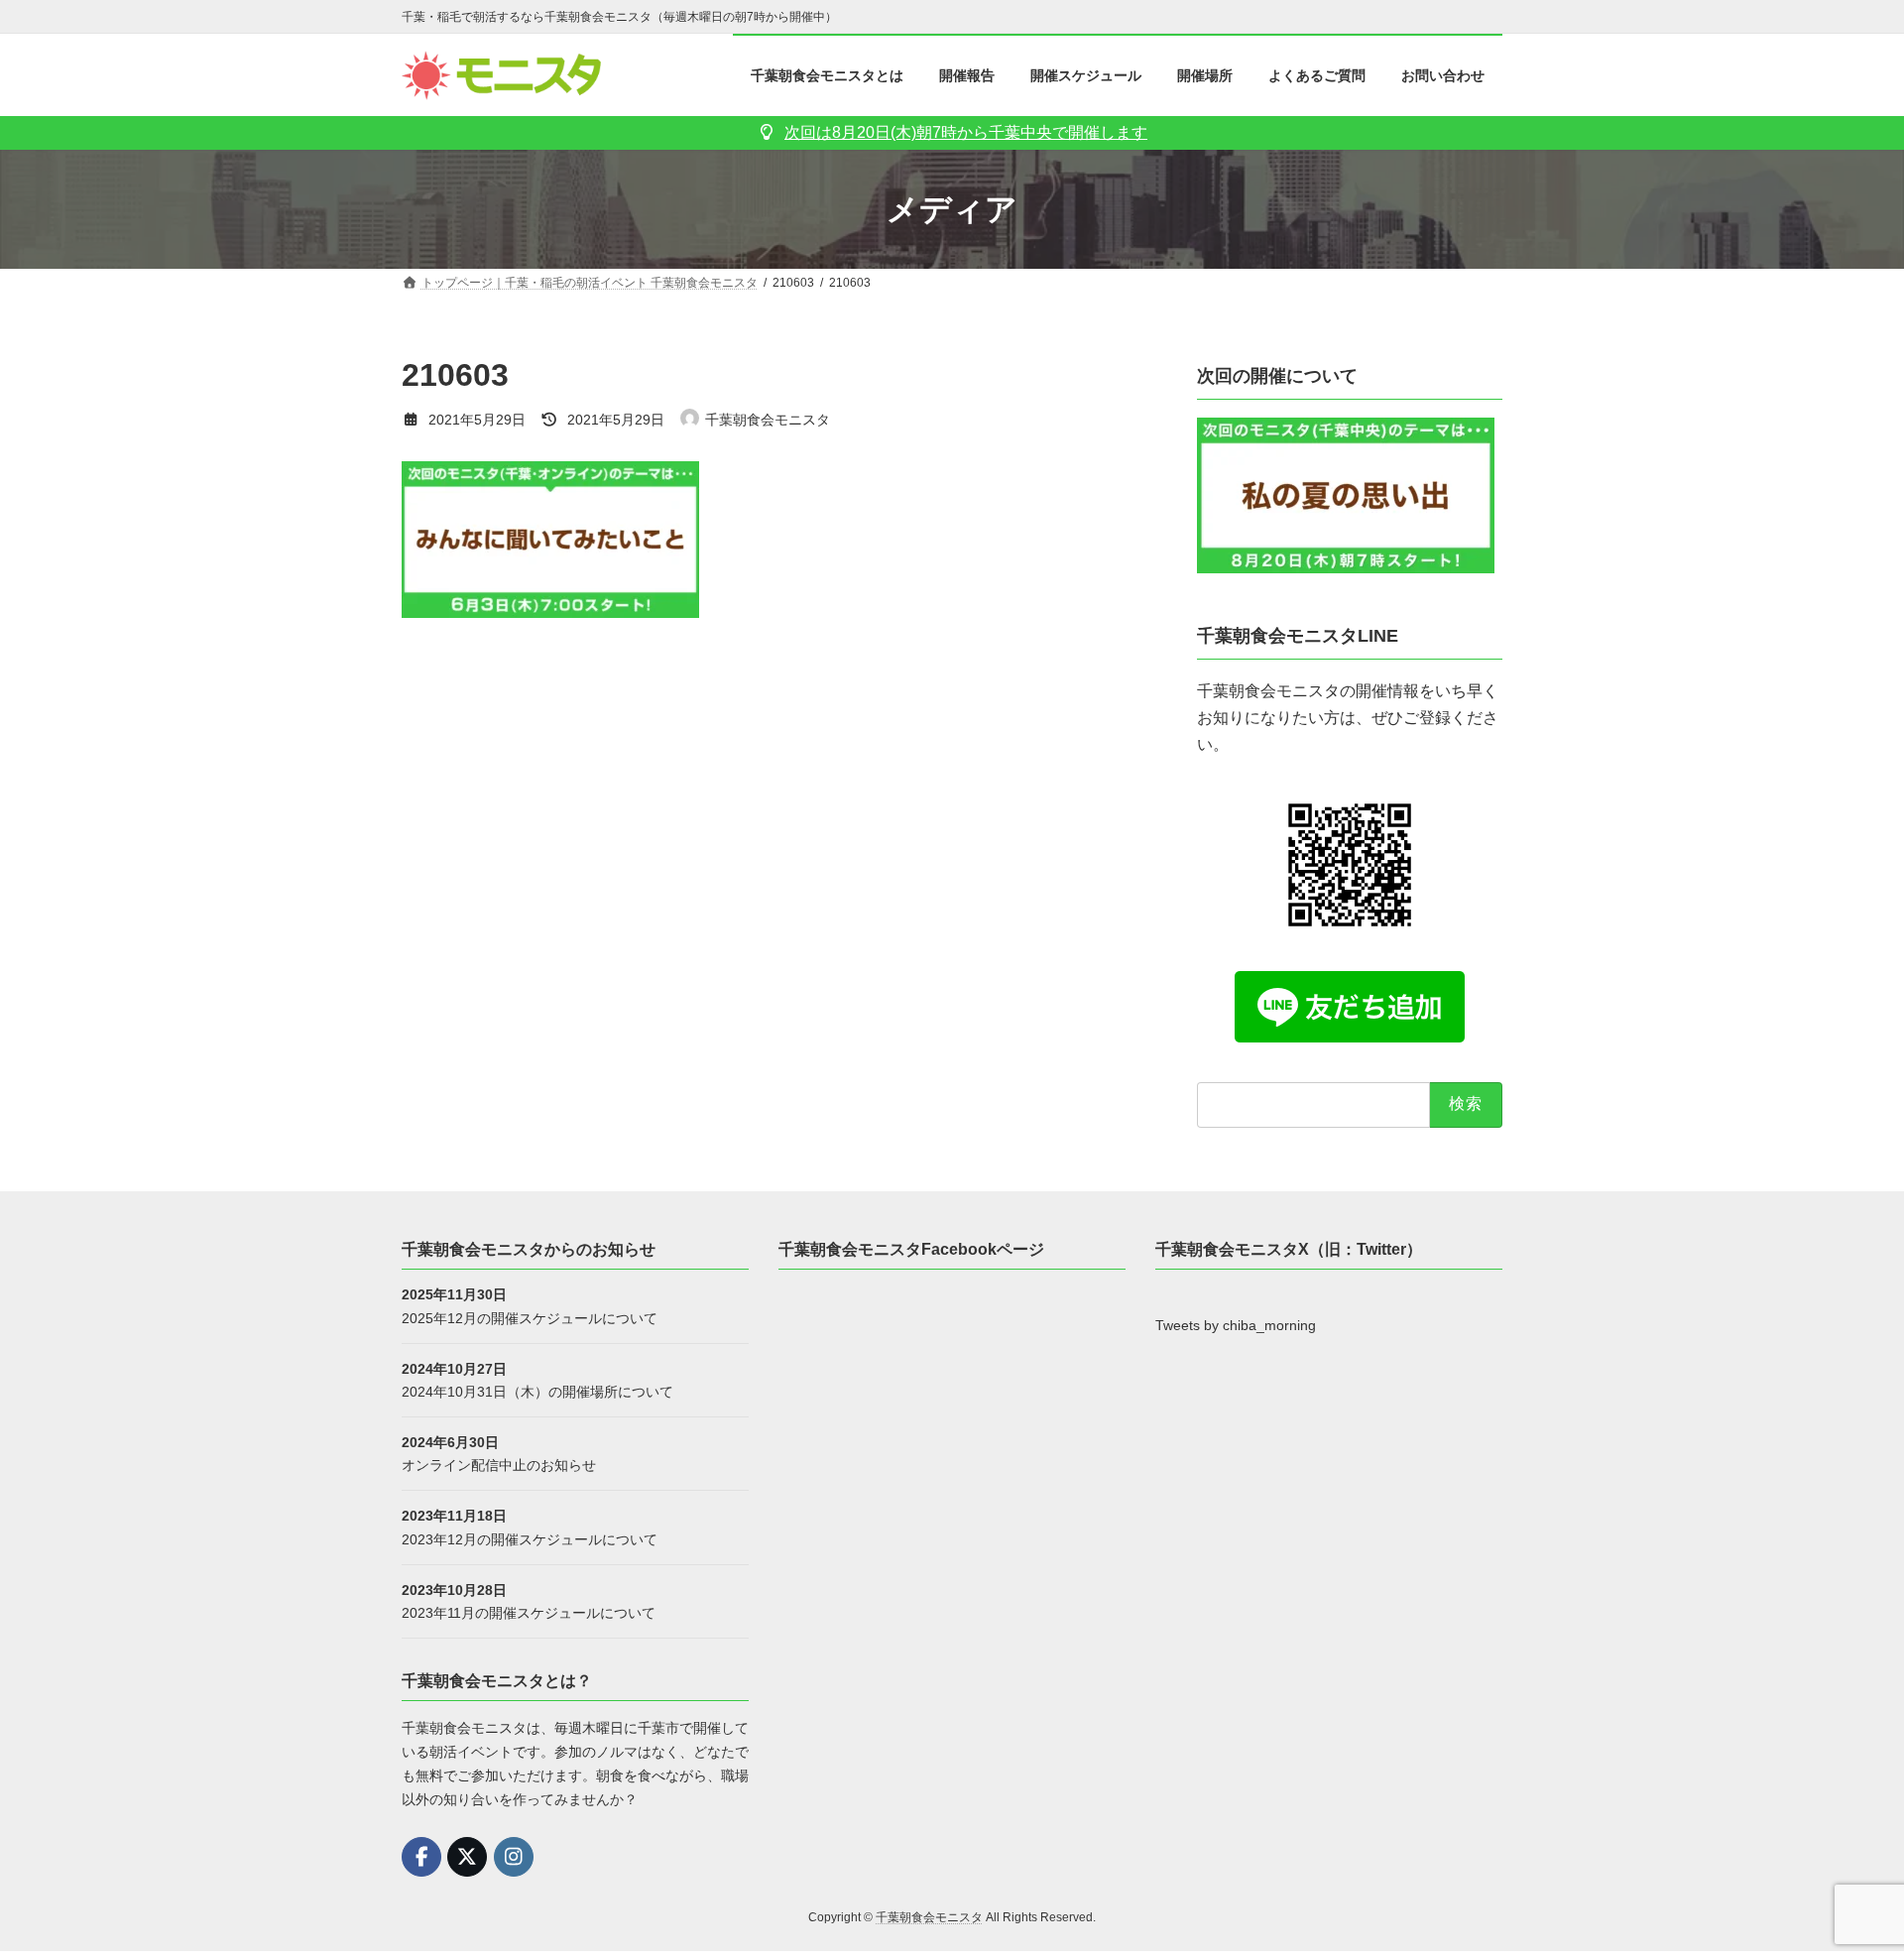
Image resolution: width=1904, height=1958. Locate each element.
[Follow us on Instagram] (514, 1857)
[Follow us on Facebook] (421, 1857)
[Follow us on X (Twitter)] (467, 1857)
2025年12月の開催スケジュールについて (530, 1317)
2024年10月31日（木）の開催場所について (537, 1391)
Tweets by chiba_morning (1236, 1325)
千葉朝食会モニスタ (929, 1917)
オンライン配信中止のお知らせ (499, 1465)
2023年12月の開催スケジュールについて (530, 1538)
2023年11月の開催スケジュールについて (529, 1612)
